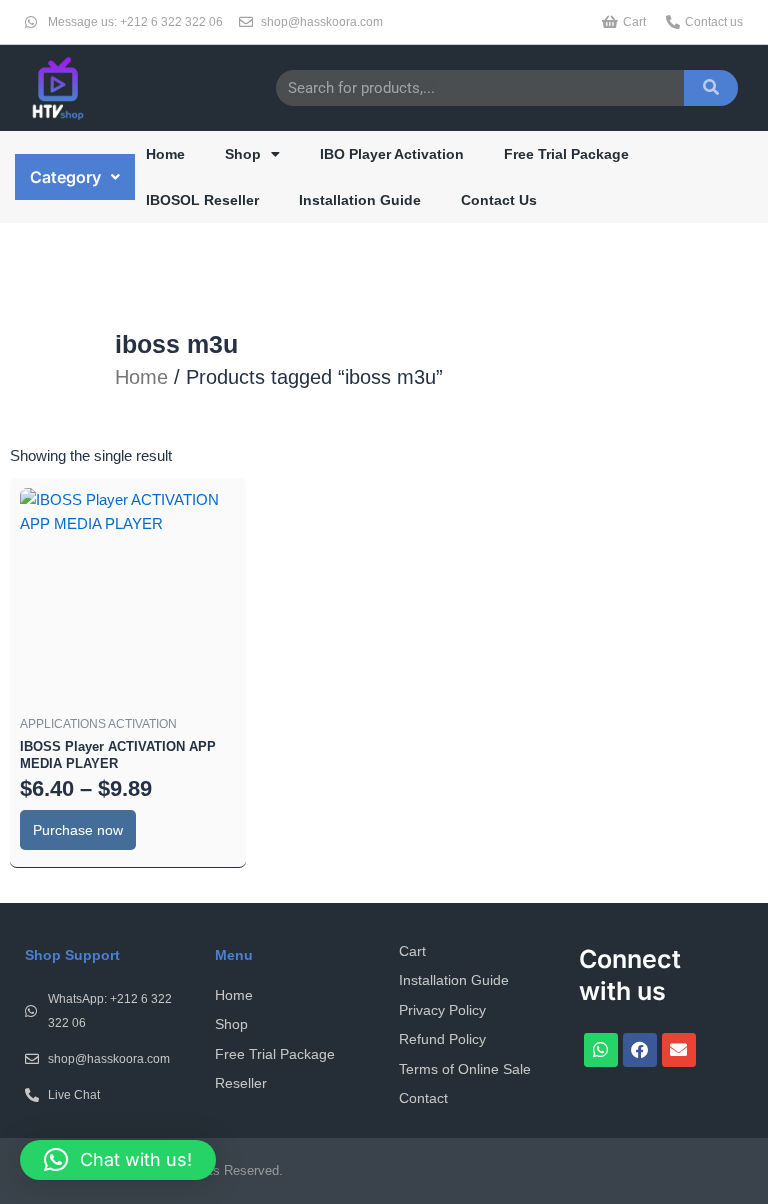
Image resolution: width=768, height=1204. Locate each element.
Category (65, 177)
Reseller (241, 1083)
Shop (243, 154)
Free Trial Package (566, 154)
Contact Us (499, 200)
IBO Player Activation (392, 154)
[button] (75, 177)
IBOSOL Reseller (202, 200)
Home (165, 154)
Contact (423, 1098)
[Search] (711, 88)
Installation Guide (360, 200)
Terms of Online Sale (465, 1069)
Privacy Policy (442, 1010)
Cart (412, 951)
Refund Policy (442, 1039)
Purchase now (78, 830)
